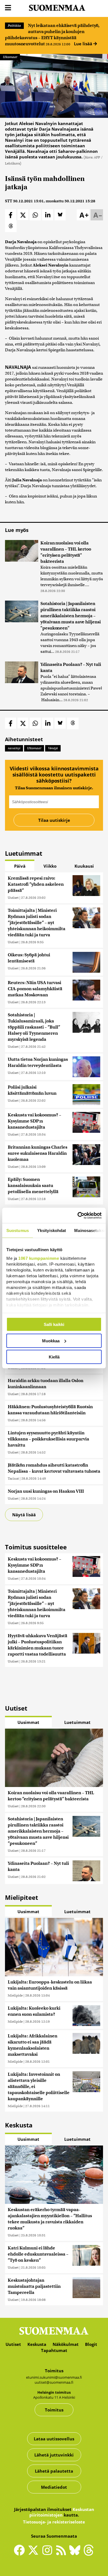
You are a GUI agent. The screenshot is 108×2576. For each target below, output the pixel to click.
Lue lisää (84, 44)
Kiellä (54, 1357)
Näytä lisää (24, 1515)
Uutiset (13, 898)
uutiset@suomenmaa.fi (54, 2382)
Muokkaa (51, 1341)
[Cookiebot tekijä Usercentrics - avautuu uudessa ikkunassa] (78, 1215)
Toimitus (54, 2410)
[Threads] (89, 2554)
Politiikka (14, 26)
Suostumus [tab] (18, 1230)
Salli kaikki (54, 1324)
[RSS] (62, 2553)
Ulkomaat (10, 57)
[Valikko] (8, 8)
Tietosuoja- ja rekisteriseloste (54, 2522)
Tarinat (13, 1478)
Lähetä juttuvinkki (54, 2455)
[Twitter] (35, 2554)
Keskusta (37, 2344)
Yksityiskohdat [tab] (52, 1230)
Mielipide (15, 1995)
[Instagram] (48, 2553)
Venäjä (53, 748)
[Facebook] (21, 2553)
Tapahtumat (54, 2350)
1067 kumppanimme (39, 1258)
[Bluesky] (76, 2554)
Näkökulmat (66, 2344)
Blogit (91, 2344)
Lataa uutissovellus (54, 2439)
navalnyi (14, 748)
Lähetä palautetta (54, 2471)
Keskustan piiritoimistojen (62, 2512)
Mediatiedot (54, 2487)
